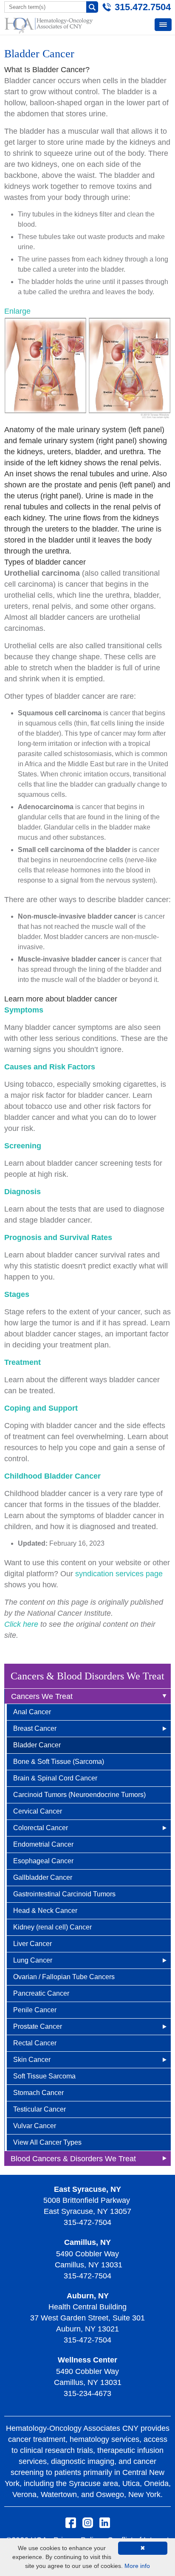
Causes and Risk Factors (50, 1067)
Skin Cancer (32, 2060)
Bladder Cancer (37, 1745)
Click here (21, 1624)
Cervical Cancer (38, 1811)
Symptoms (24, 1010)
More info (137, 2566)
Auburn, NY (88, 2296)
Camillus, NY (87, 2242)
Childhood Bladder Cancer (52, 1476)
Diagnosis (23, 1192)
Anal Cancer (32, 1712)
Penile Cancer (35, 2010)
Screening (23, 1146)
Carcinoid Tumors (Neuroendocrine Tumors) (79, 1795)
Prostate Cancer (38, 2026)
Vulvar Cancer (35, 2126)
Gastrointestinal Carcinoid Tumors (64, 1894)
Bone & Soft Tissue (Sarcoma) (59, 1762)
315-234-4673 (87, 2393)
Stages (17, 1294)
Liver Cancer (32, 1944)
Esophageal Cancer (43, 1861)
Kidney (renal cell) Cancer (52, 1927)
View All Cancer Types (47, 2142)
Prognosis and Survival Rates (58, 1237)
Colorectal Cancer (41, 1828)
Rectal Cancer (35, 2043)
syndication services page (119, 1574)
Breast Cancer (35, 1728)
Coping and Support (41, 1408)
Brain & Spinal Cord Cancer (55, 1778)
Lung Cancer (33, 1960)
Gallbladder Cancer (43, 1877)
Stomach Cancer (38, 2093)
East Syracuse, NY (87, 2189)
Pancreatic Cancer (41, 1993)
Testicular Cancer (40, 2109)
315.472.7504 (143, 7)
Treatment (23, 1362)
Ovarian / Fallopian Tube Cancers (64, 1977)
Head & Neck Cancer (45, 1911)
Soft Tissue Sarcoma (44, 2076)
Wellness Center (87, 2360)
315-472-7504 (87, 2222)
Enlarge (17, 311)
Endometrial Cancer (43, 1844)
